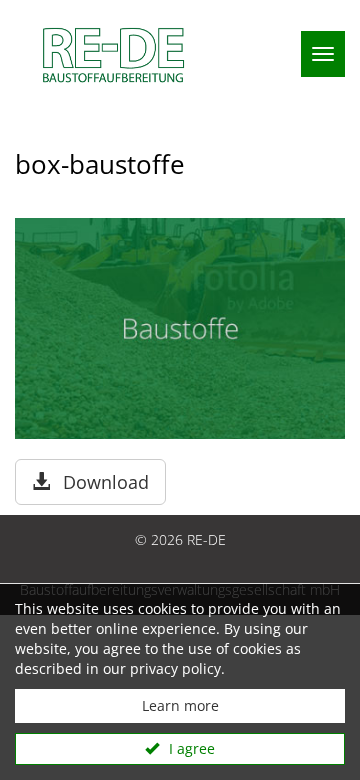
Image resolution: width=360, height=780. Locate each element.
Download (103, 482)
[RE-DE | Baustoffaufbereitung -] (108, 55)
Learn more (180, 705)
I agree (190, 748)
